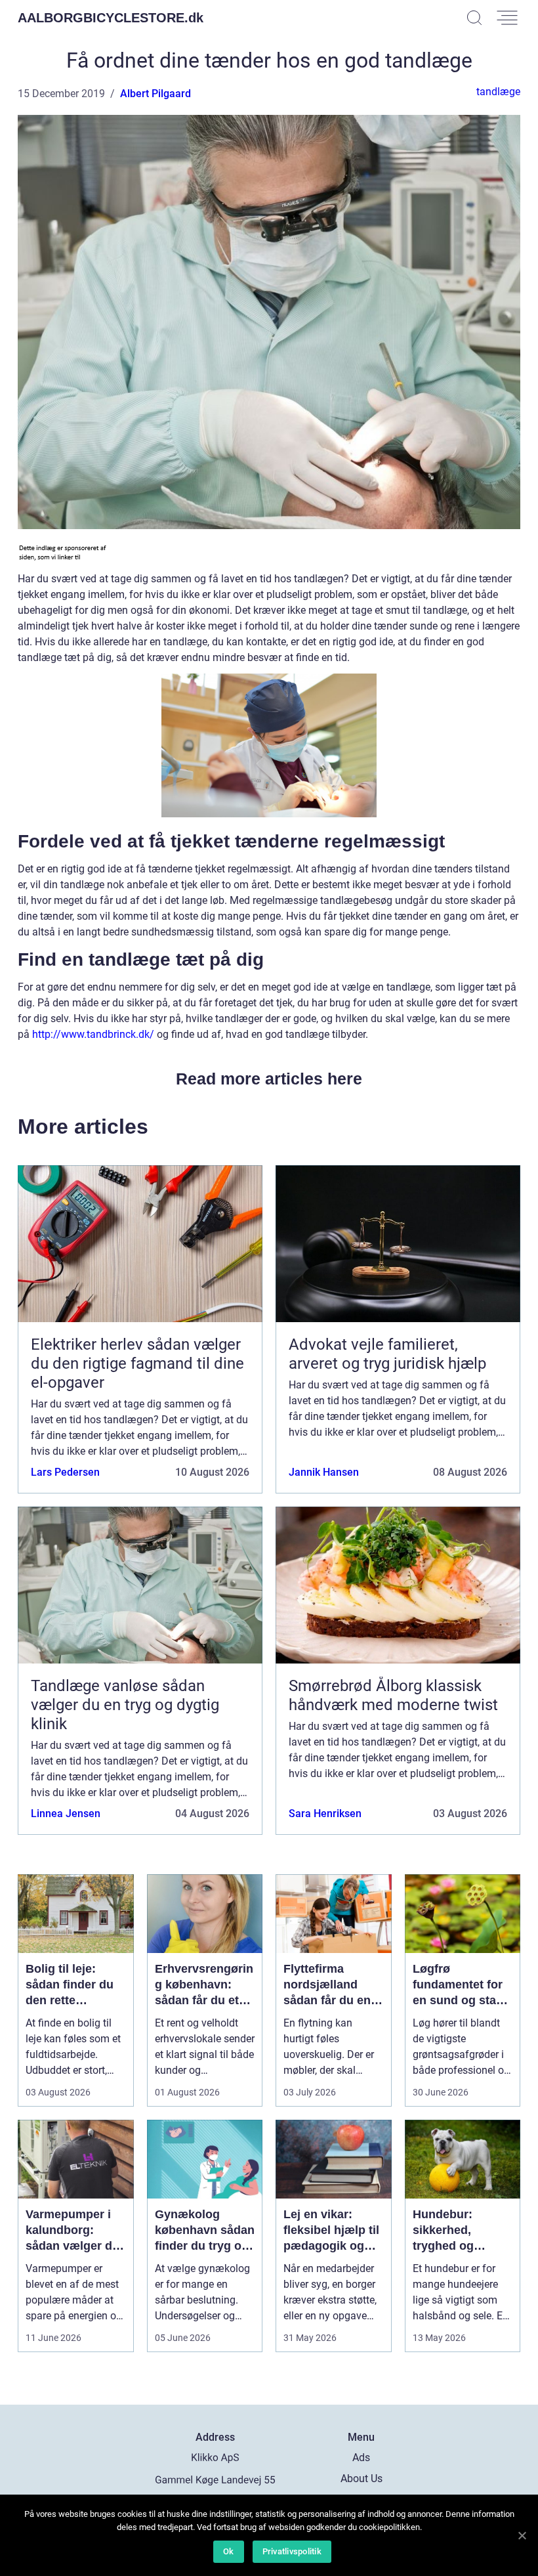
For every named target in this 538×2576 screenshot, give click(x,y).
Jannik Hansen (324, 1472)
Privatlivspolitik (292, 2551)
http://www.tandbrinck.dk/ (93, 1034)
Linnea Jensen (66, 1814)
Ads (361, 2458)
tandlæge (498, 92)
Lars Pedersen (65, 1472)
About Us (362, 2479)
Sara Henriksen (325, 1814)
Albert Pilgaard (155, 94)
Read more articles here (269, 1079)
